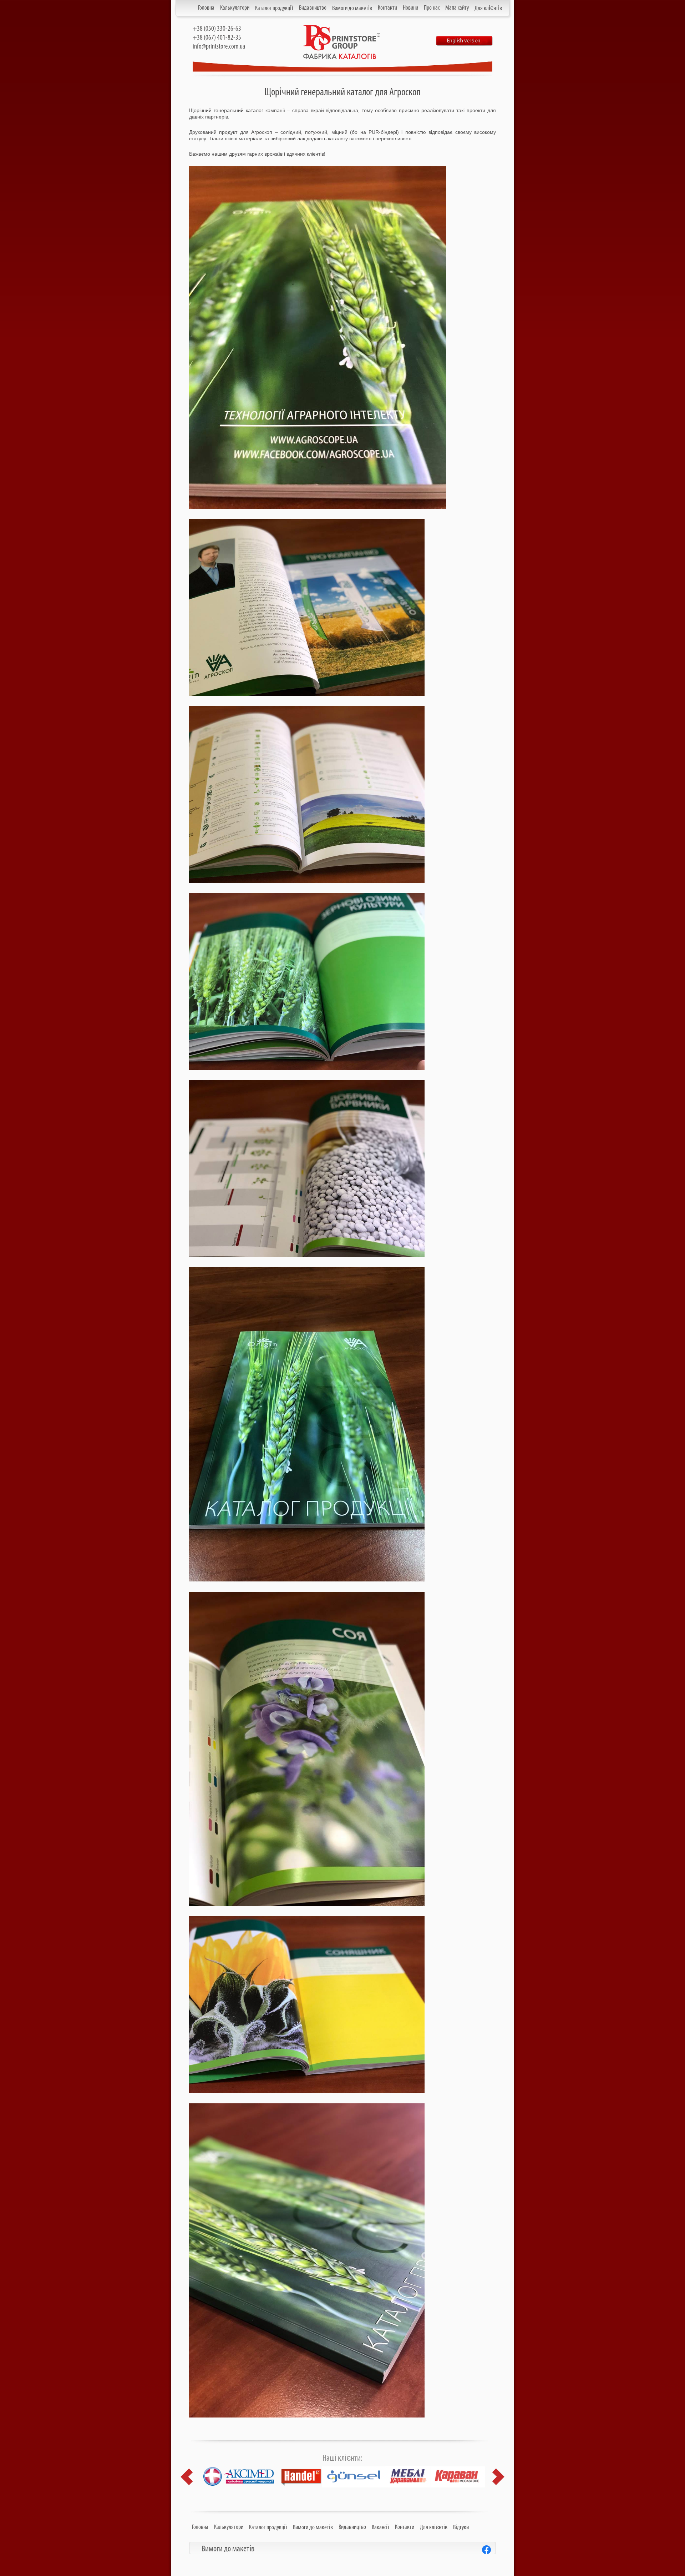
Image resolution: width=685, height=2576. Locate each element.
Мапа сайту (457, 8)
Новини (410, 8)
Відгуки (461, 2527)
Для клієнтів (488, 8)
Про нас (432, 8)
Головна (206, 8)
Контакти (387, 8)
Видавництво (313, 8)
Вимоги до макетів (352, 8)
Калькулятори (235, 8)
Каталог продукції (274, 8)
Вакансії (380, 2527)
